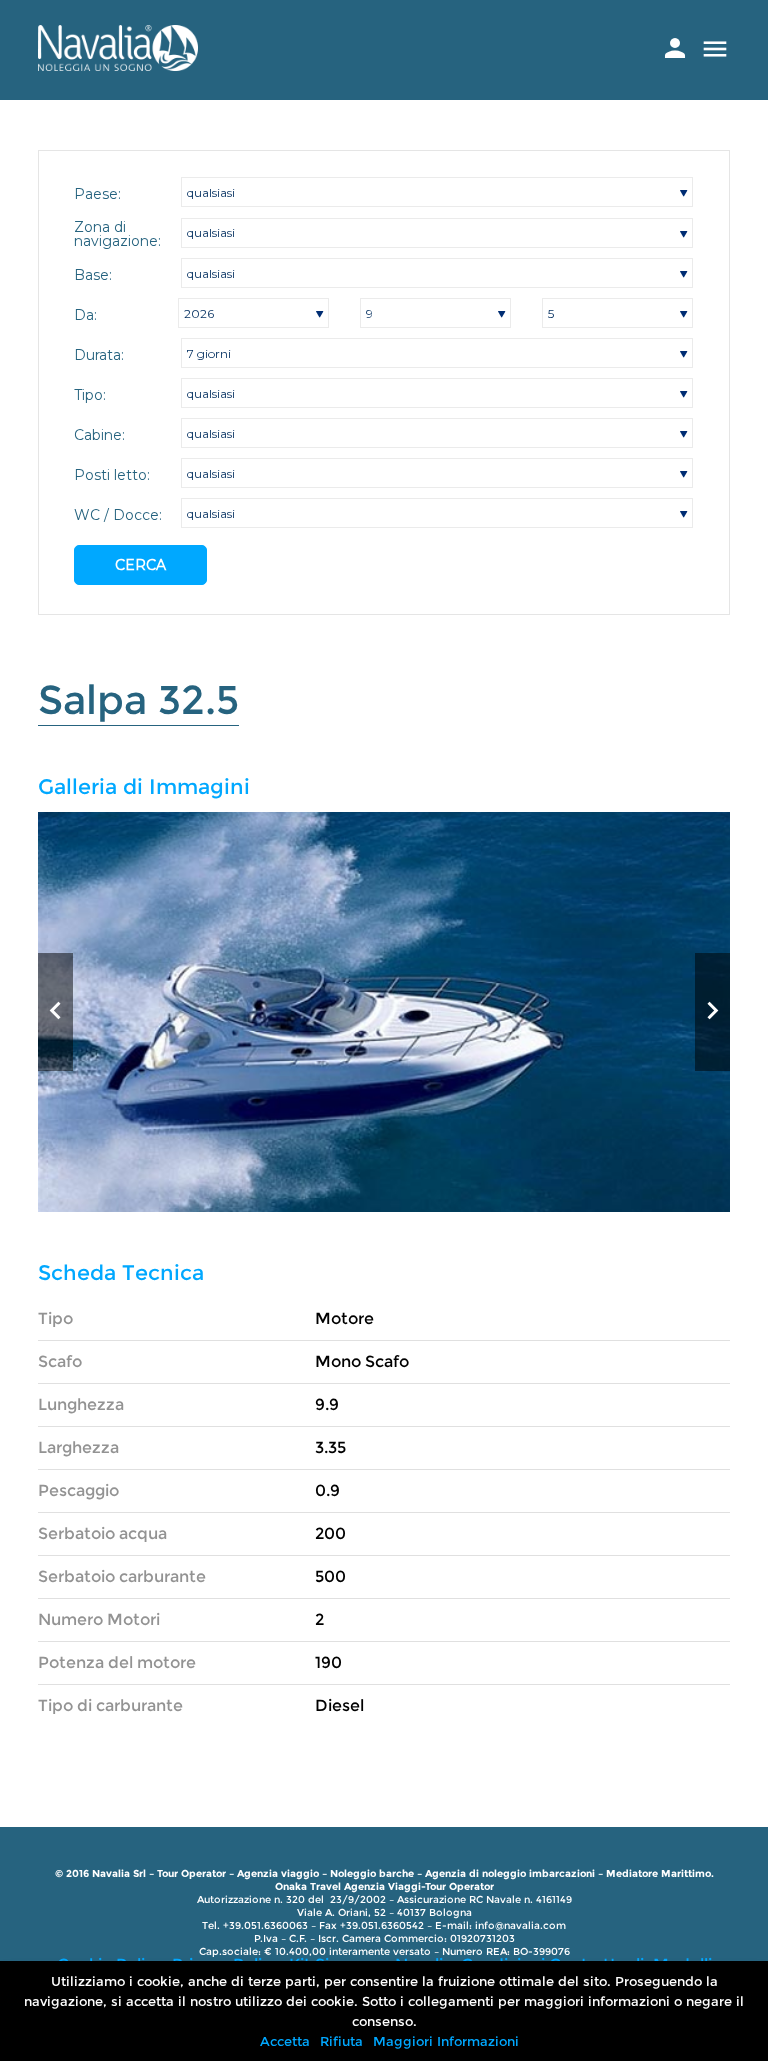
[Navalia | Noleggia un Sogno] (118, 65)
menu (715, 49)
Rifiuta (341, 2041)
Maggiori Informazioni (446, 2041)
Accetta (285, 2041)
